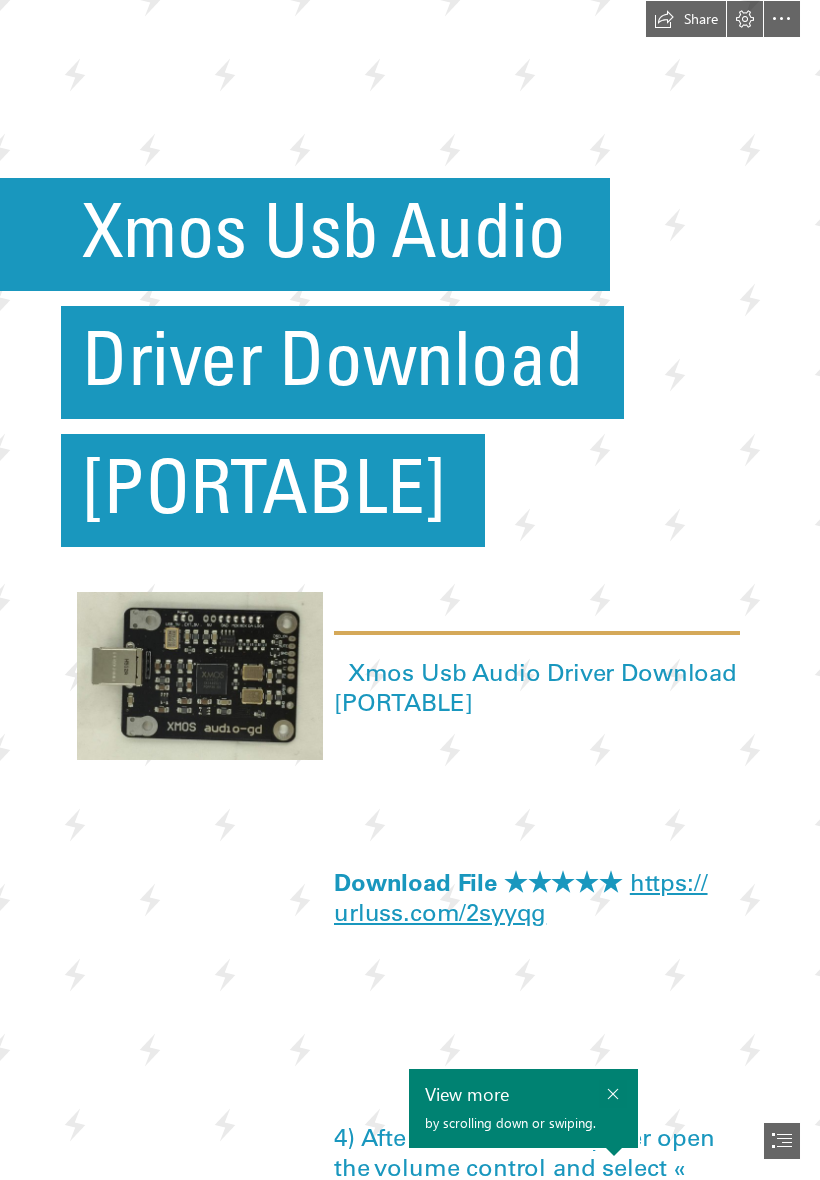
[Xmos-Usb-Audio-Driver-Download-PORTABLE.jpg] (199, 675)
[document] (410, 590)
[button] (686, 19)
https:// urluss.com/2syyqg (521, 897)
